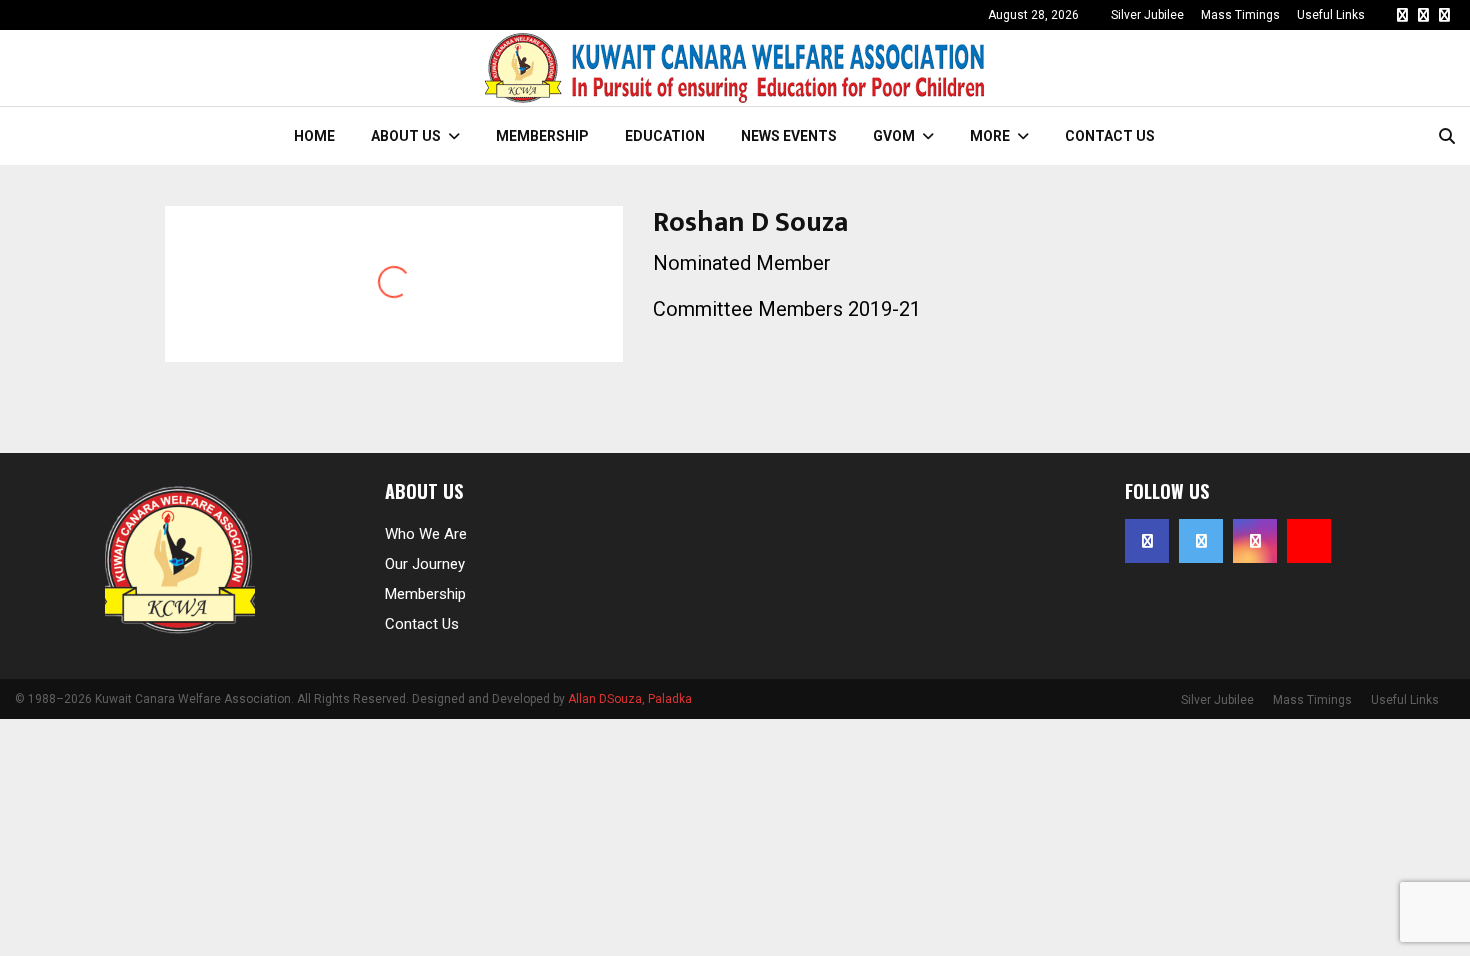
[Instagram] (1444, 15)
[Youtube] (1309, 541)
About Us (406, 136)
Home (314, 136)
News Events (789, 136)
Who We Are (426, 534)
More (990, 136)
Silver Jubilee (1147, 15)
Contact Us (1110, 136)
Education (665, 136)
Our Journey (425, 564)
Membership (542, 136)
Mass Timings (1240, 15)
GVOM (894, 136)
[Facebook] (1402, 15)
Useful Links (1331, 15)
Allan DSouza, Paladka (630, 699)
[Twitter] (1423, 15)
